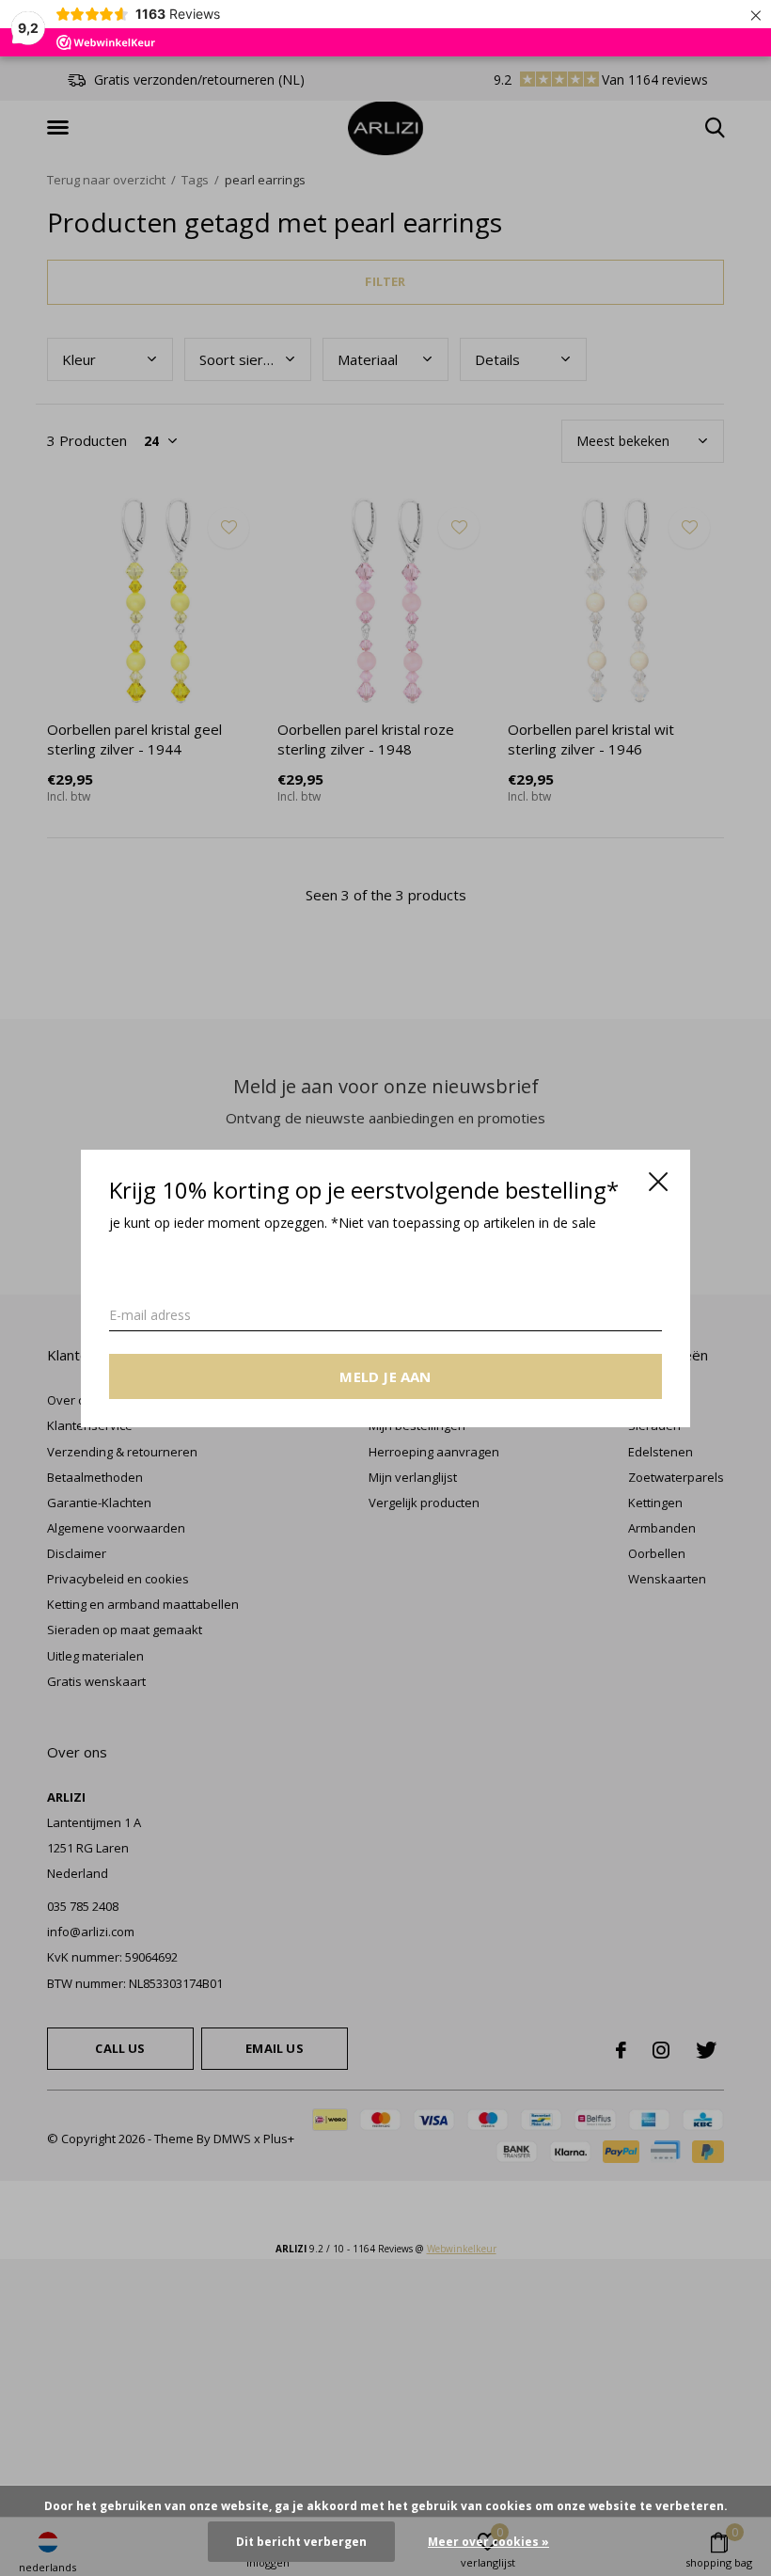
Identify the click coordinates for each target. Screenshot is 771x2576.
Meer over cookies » (488, 2542)
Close (658, 1182)
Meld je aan (385, 1375)
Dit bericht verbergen (301, 2542)
